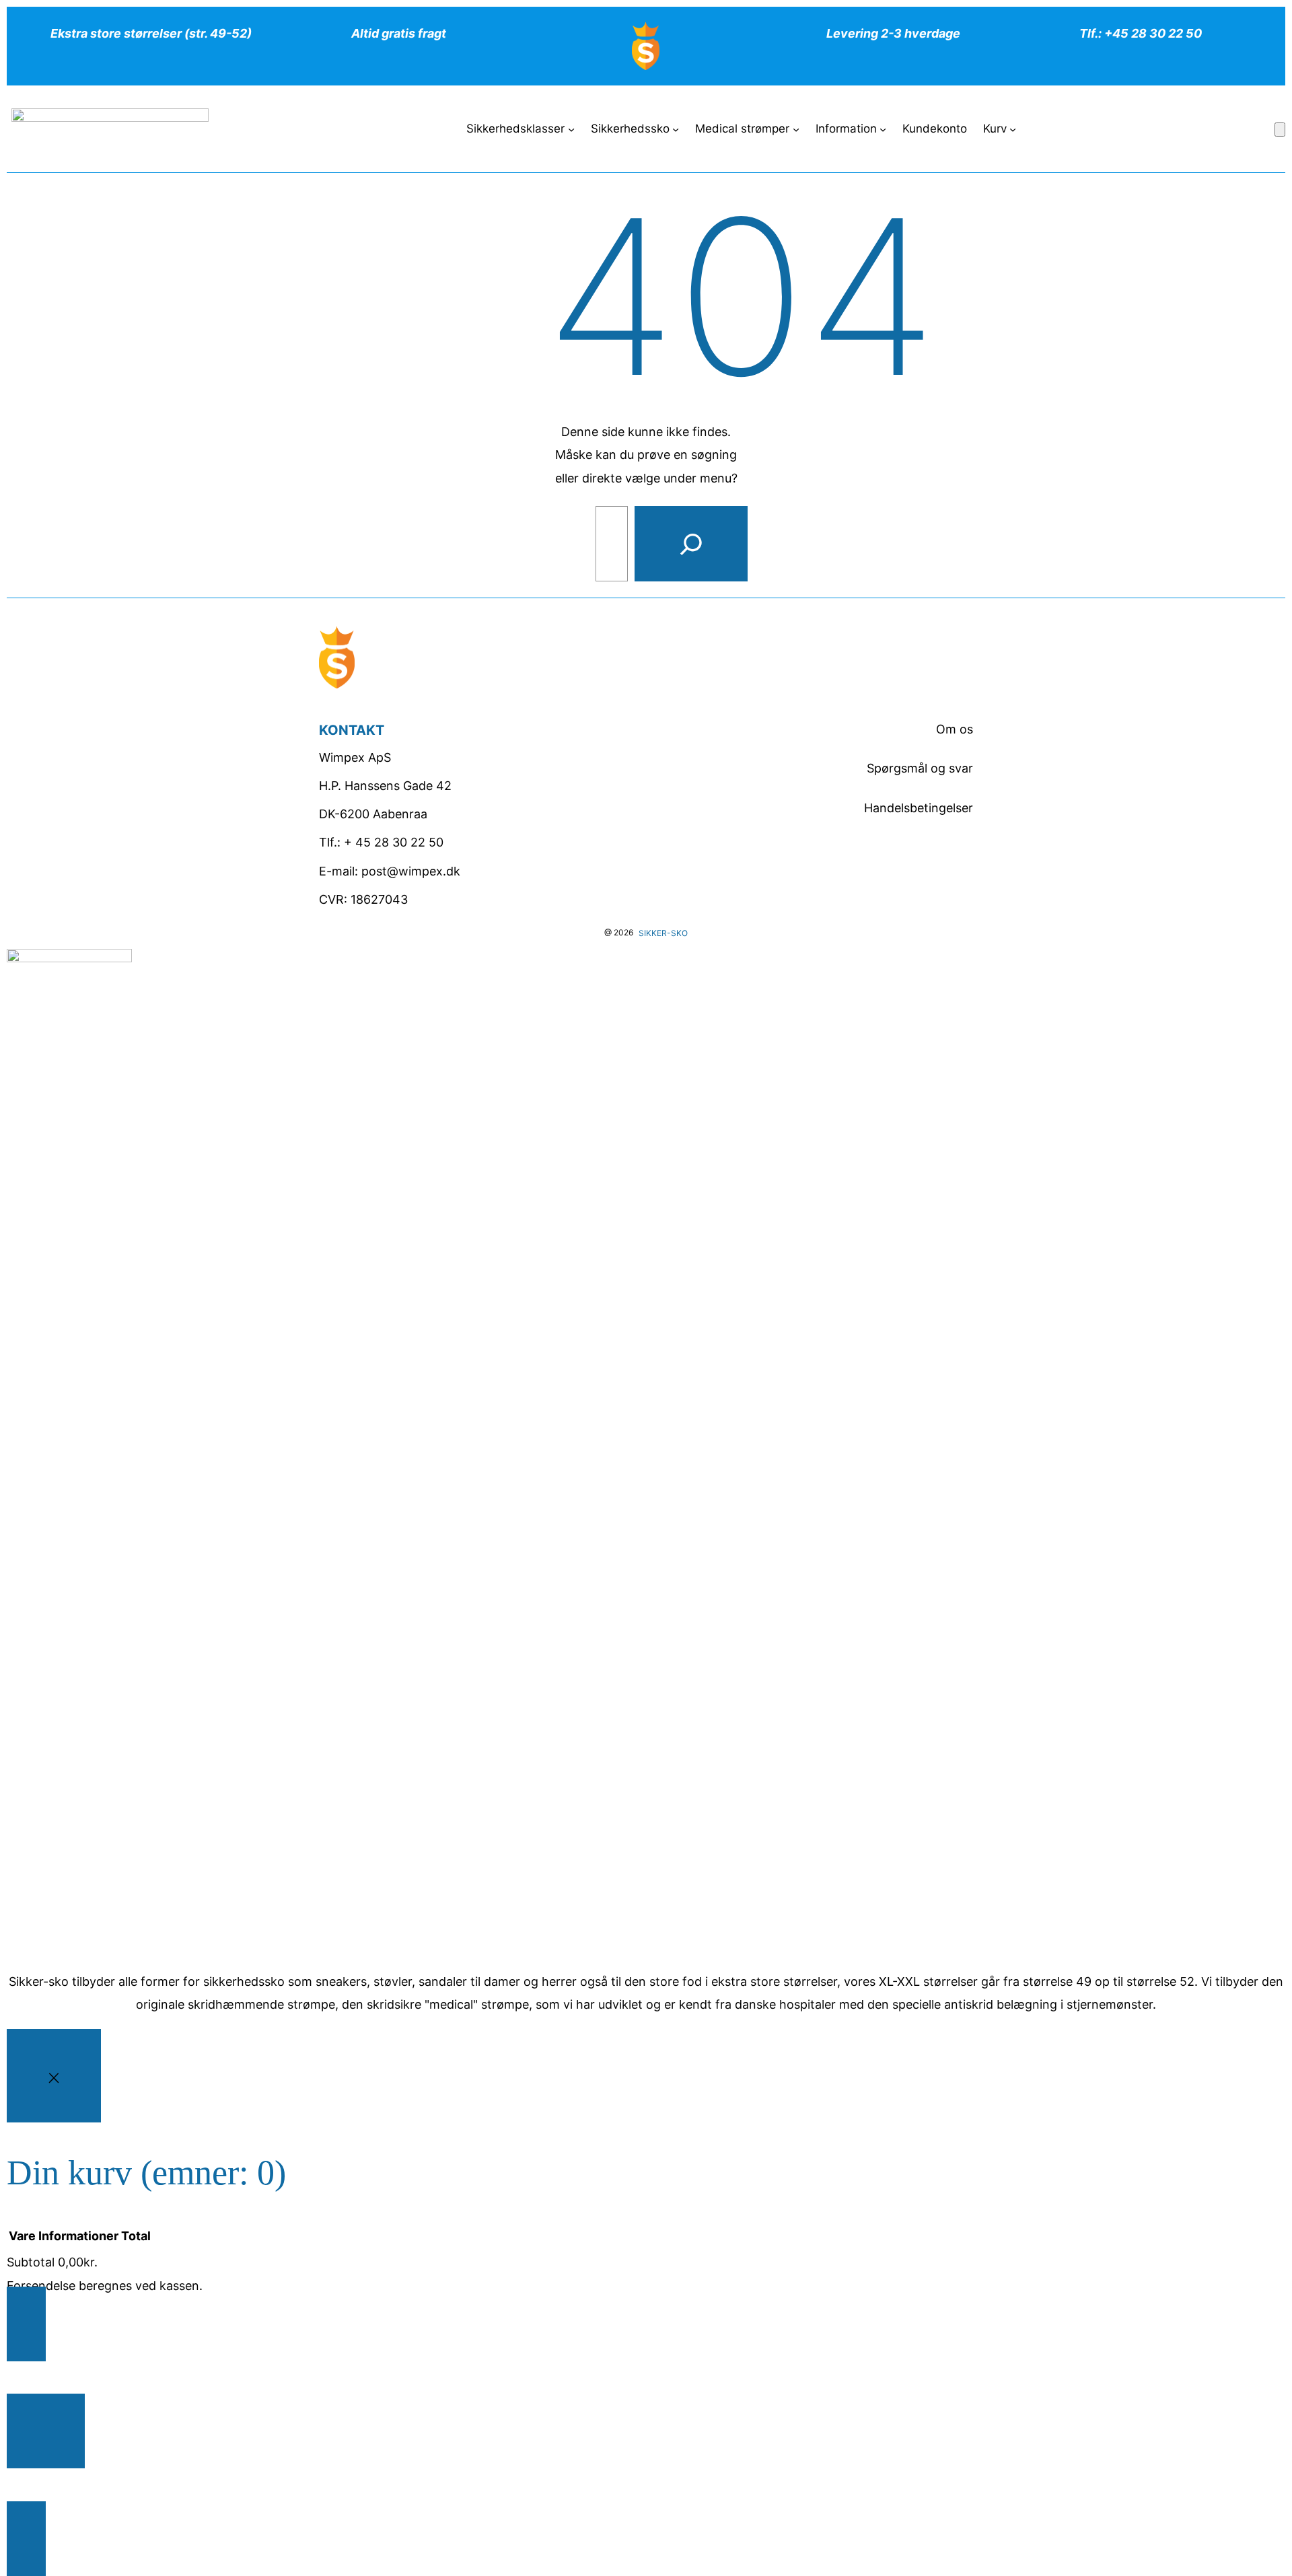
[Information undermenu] (883, 129)
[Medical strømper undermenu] (796, 129)
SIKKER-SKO (663, 933)
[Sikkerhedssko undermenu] (676, 129)
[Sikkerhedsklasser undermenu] (571, 129)
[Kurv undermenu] (1013, 129)
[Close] (54, 2076)
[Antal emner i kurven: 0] (1280, 130)
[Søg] (691, 544)
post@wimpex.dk (411, 871)
